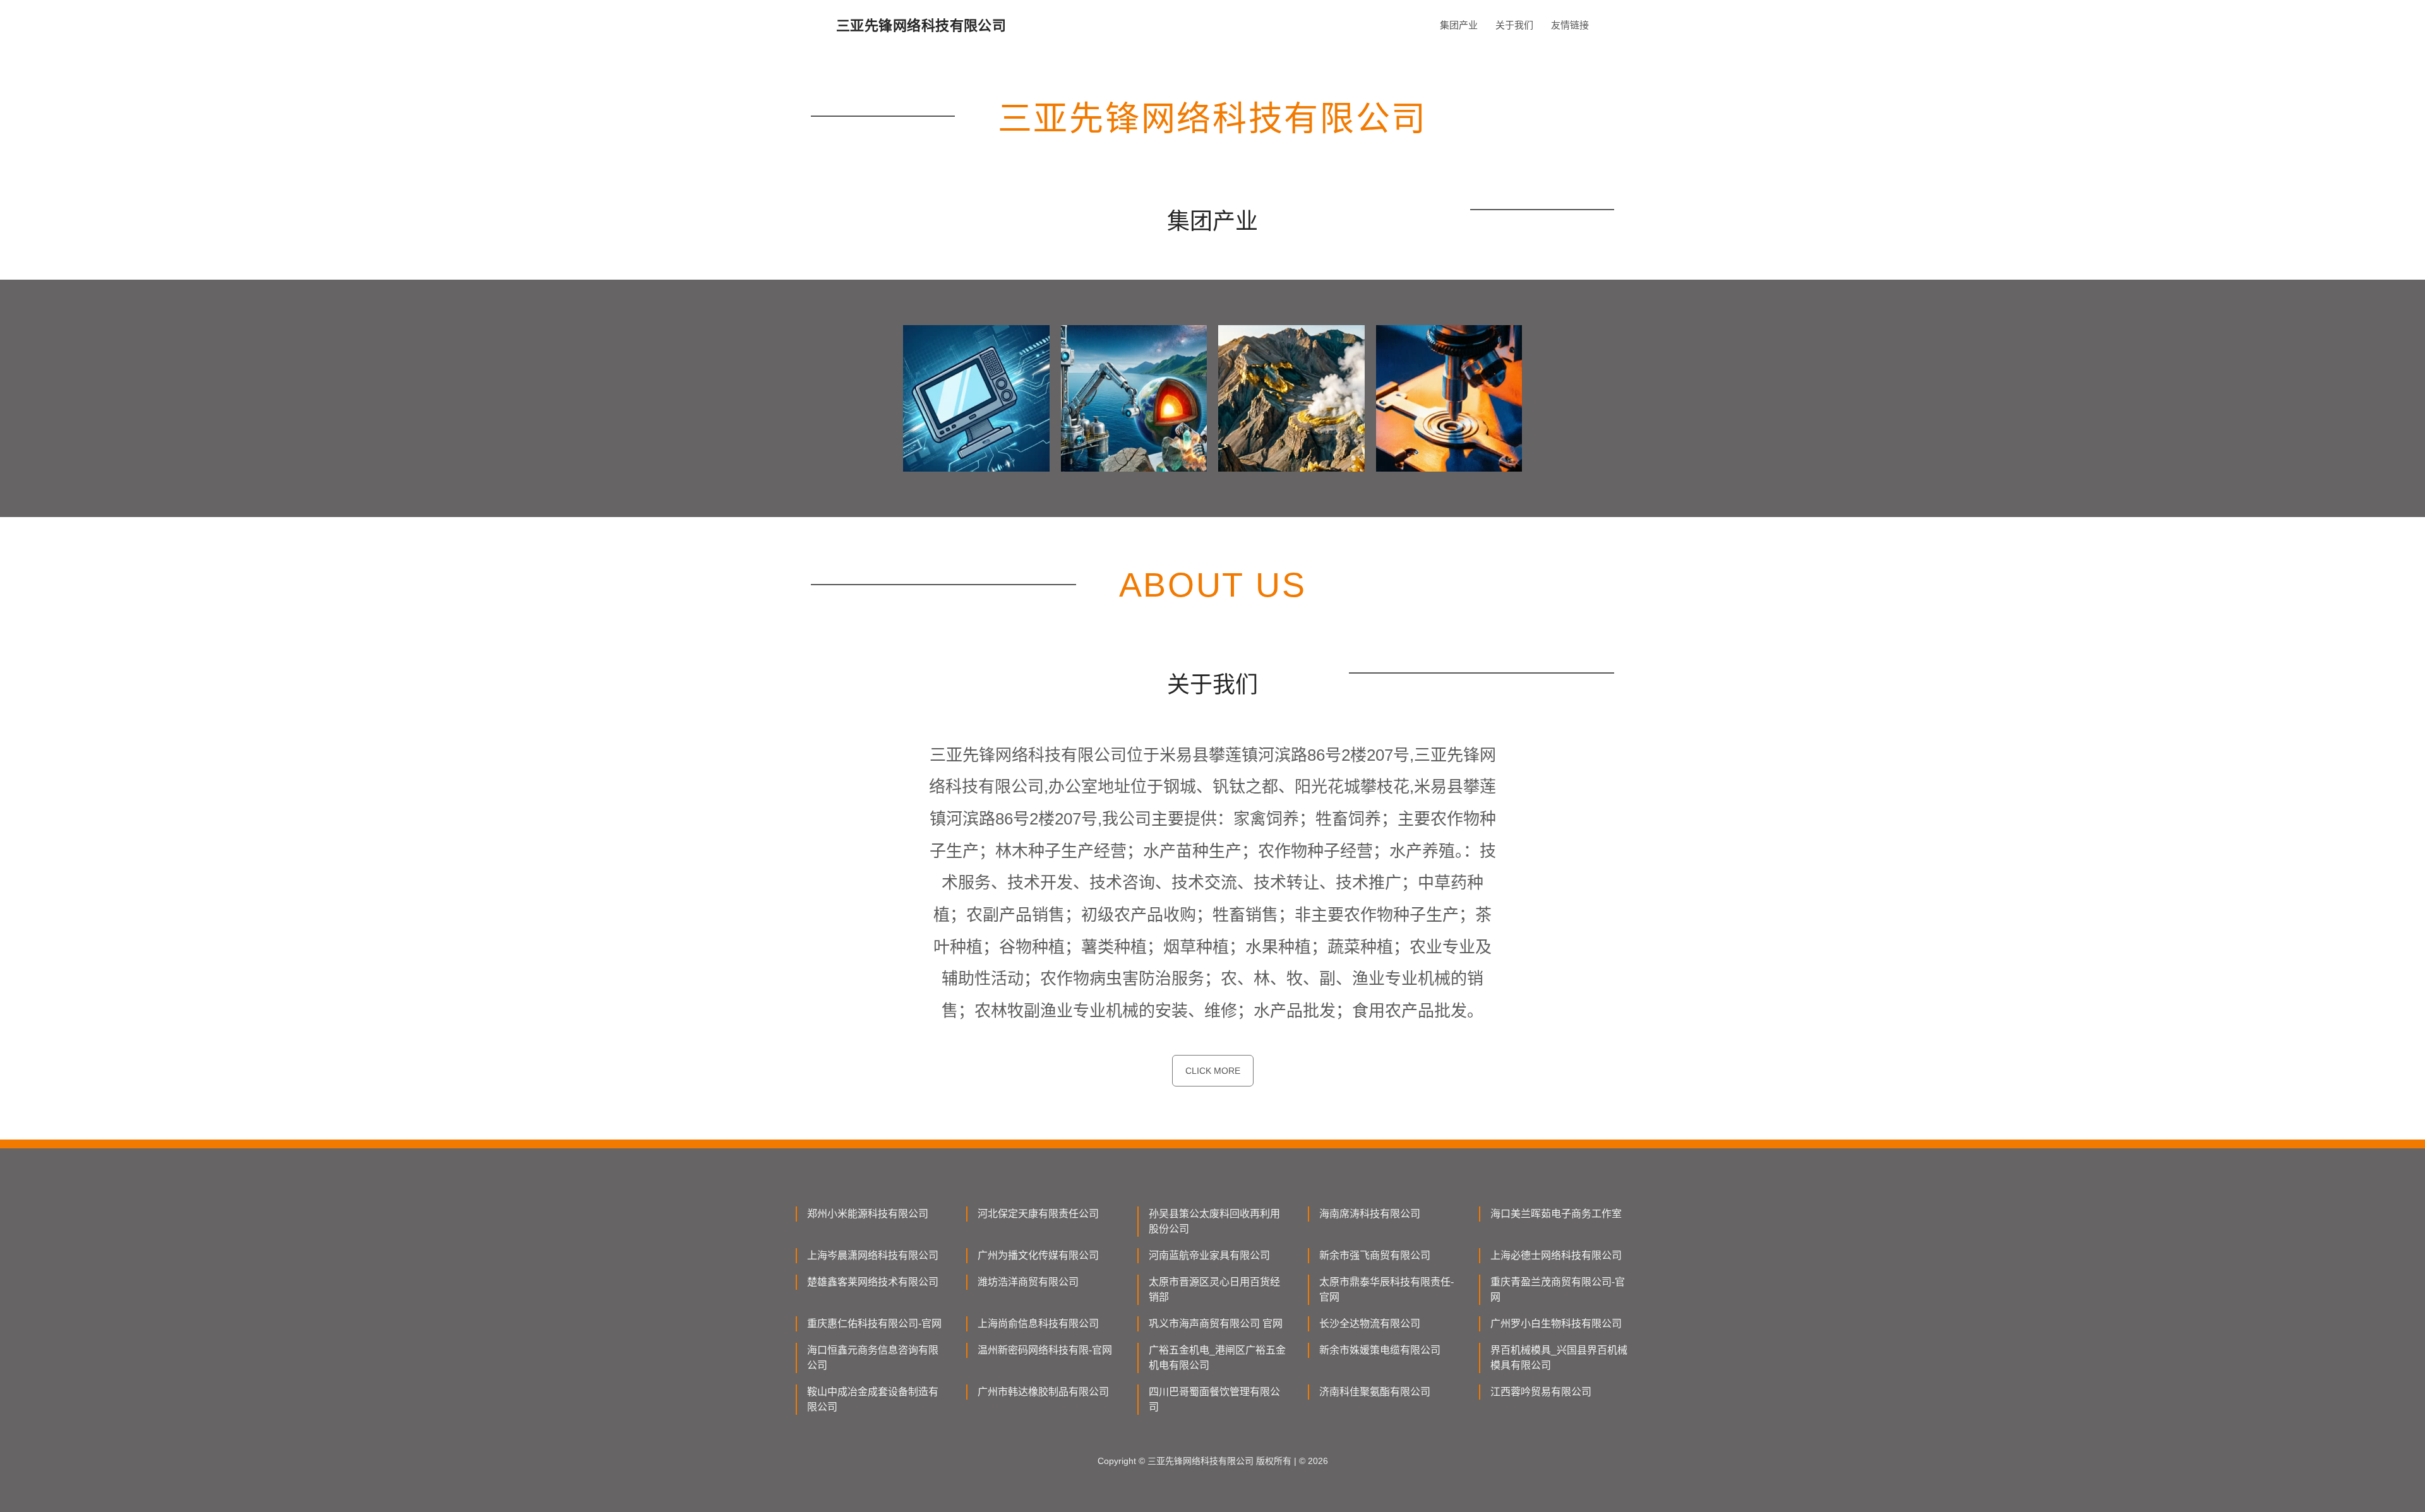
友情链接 (1570, 25)
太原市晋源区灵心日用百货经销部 (1214, 1289)
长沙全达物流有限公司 (1370, 1324)
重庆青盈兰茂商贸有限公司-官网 (1558, 1289)
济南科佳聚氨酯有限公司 (1375, 1392)
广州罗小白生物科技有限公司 (1556, 1324)
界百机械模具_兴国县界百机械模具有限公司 (1559, 1358)
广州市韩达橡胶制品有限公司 (1043, 1392)
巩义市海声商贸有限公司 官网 (1216, 1324)
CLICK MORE (1213, 1071)
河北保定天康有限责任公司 (1038, 1214)
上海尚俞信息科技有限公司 (1038, 1324)
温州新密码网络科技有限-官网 (1045, 1350)
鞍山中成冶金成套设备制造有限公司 (873, 1399)
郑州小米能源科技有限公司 (868, 1214)
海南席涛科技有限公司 (1370, 1214)
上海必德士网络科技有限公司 (1556, 1255)
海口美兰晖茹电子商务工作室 (1556, 1214)
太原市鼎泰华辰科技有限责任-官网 (1386, 1289)
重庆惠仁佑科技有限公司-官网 (874, 1324)
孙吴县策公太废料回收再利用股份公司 (1214, 1221)
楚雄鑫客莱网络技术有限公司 (873, 1282)
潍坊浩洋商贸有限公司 (1028, 1282)
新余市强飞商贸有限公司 (1375, 1255)
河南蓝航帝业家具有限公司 (1209, 1255)
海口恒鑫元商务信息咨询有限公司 (873, 1358)
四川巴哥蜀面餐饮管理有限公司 (1214, 1399)
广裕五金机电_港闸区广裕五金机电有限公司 (1217, 1358)
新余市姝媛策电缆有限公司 (1380, 1350)
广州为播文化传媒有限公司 (1038, 1255)
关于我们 (1514, 25)
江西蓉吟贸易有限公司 (1541, 1392)
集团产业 (1459, 25)
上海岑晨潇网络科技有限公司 (873, 1255)
